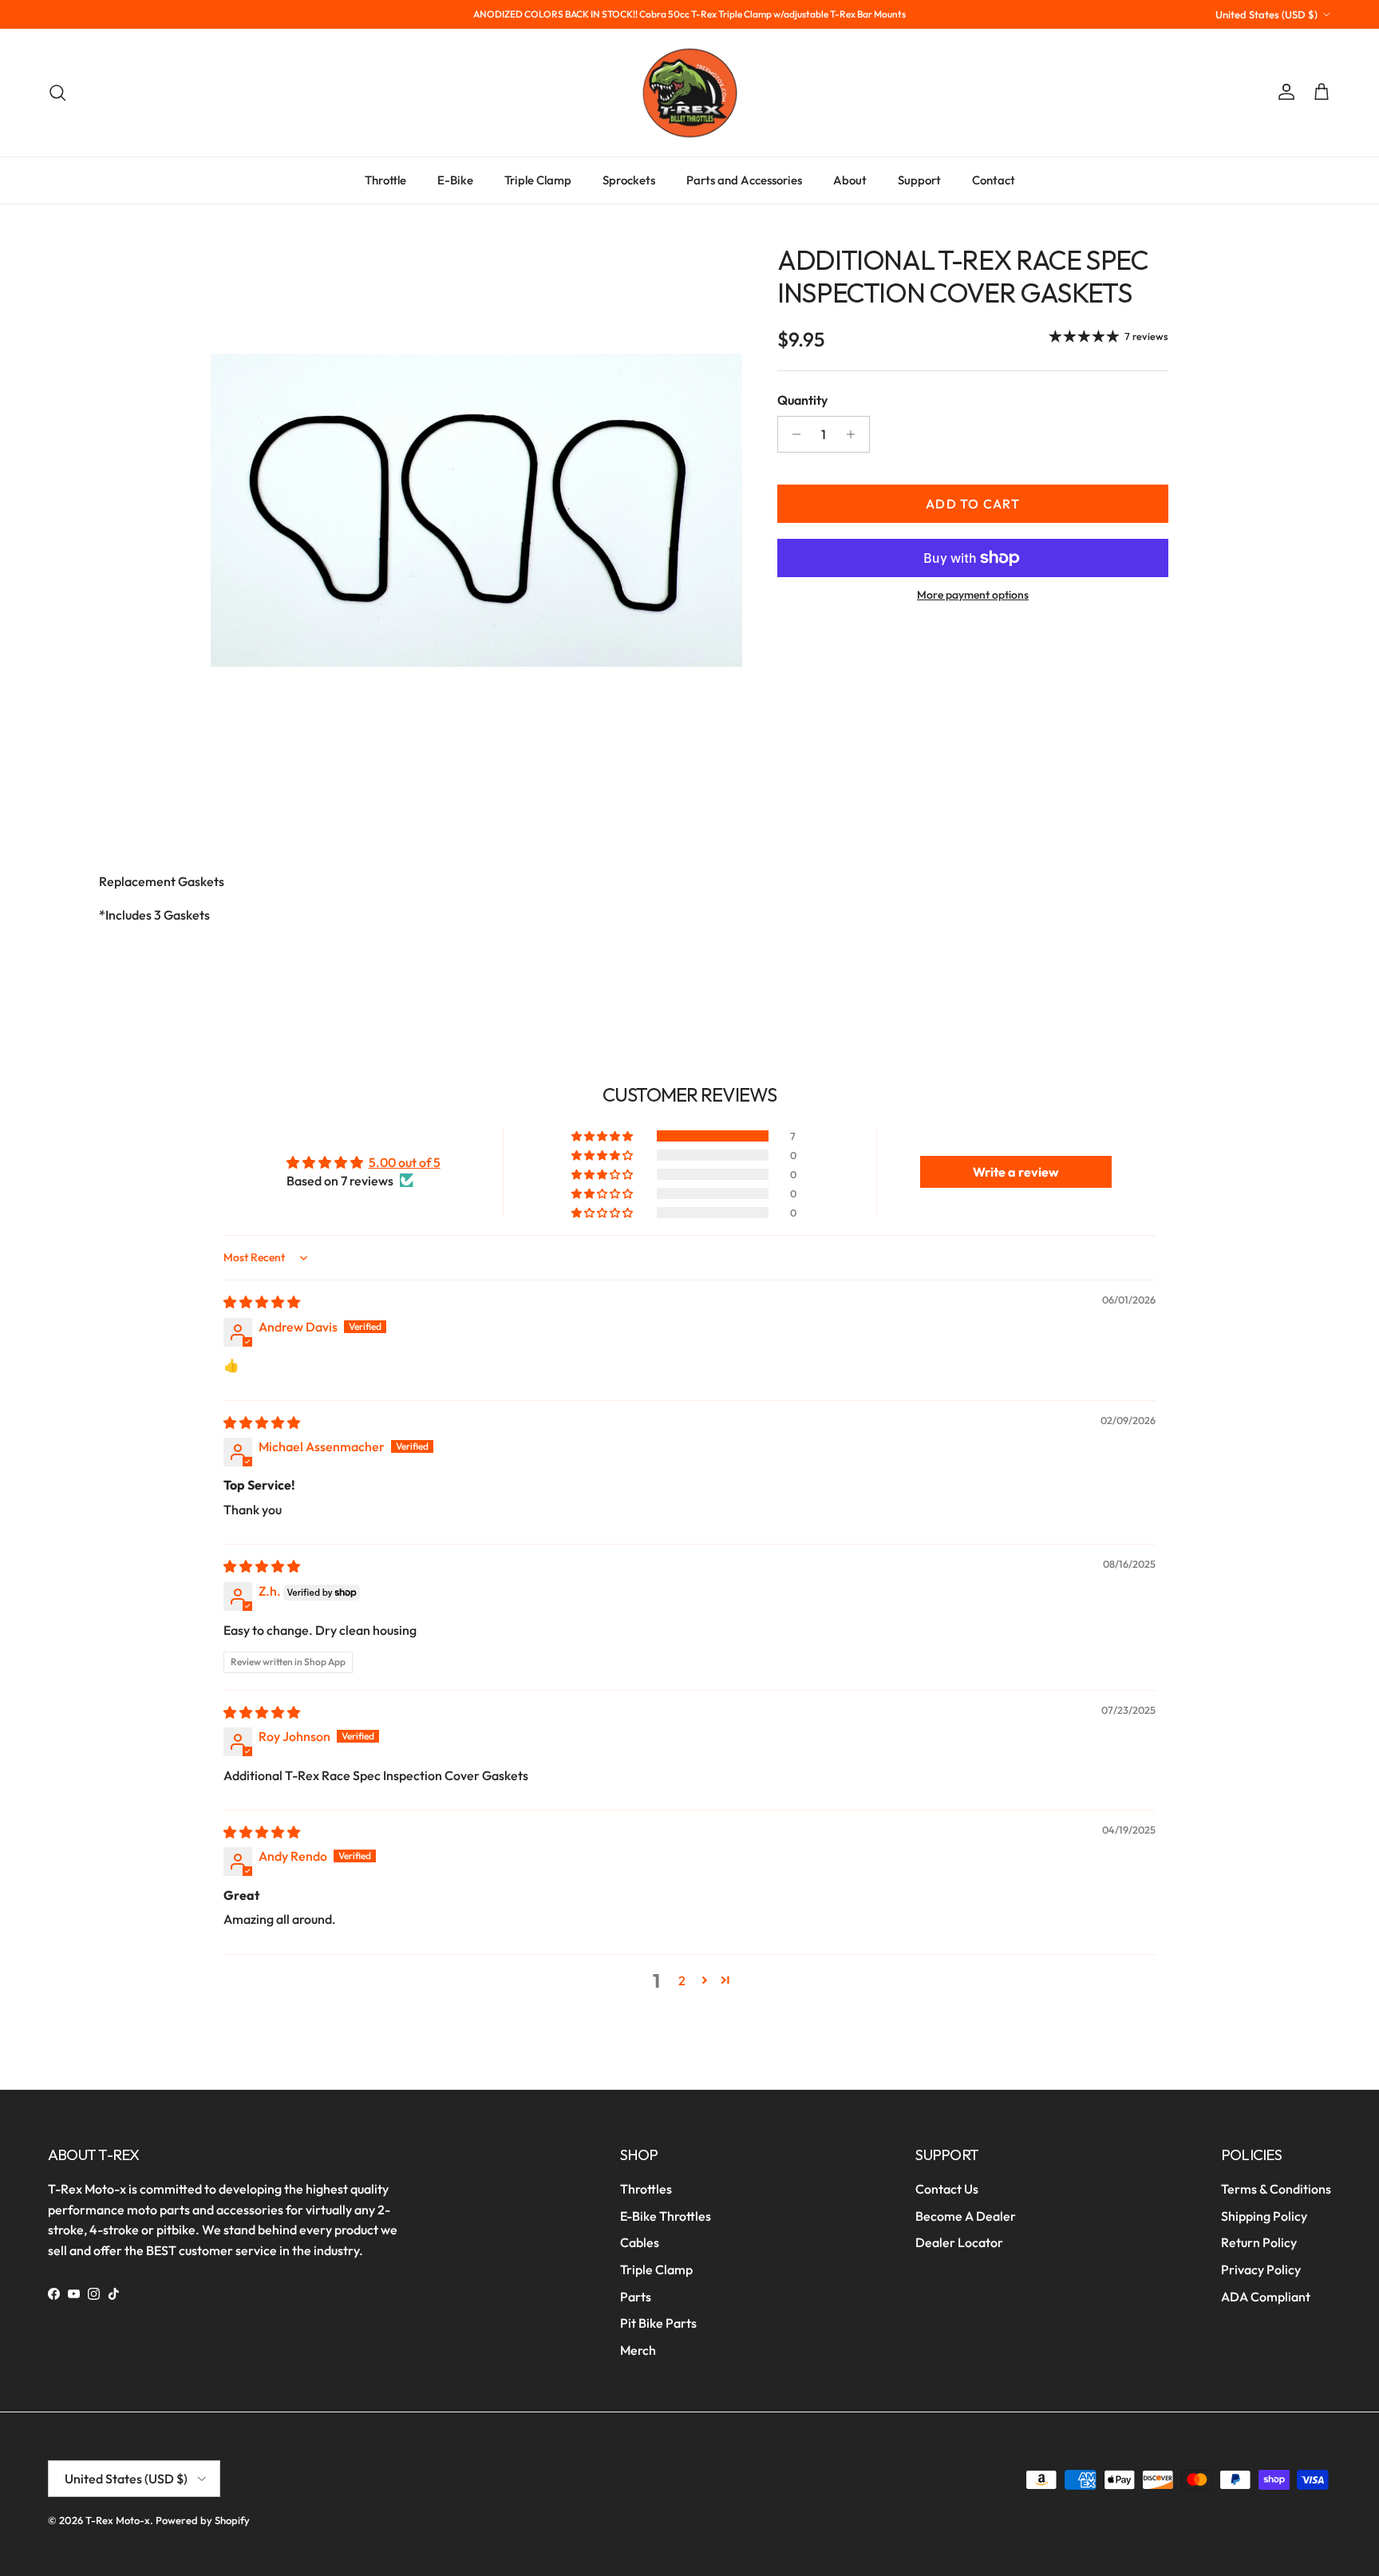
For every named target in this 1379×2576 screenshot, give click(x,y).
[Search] (57, 93)
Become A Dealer (966, 2216)
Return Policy (1259, 2242)
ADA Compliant (1266, 2297)
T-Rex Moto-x (118, 2520)
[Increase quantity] (855, 434)
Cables (640, 2242)
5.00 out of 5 (405, 1162)
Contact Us (947, 2189)
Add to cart (973, 504)
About (850, 180)
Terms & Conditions (1276, 2189)
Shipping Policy (1264, 2216)
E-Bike (455, 180)
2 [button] (682, 1980)
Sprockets (629, 180)
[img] (262, 1302)
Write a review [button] (1016, 1172)
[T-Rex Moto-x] (690, 93)
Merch (638, 2350)
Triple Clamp (538, 180)
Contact (994, 180)
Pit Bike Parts (658, 2323)
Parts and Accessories (744, 180)
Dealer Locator (959, 2242)
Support (919, 180)
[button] (603, 1136)
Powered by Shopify (203, 2520)
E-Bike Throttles (666, 2216)
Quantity (802, 400)
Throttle (385, 180)
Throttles (646, 2189)
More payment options (973, 595)
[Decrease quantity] (792, 434)
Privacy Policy (1261, 2269)
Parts (636, 2297)
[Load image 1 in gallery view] (476, 510)
